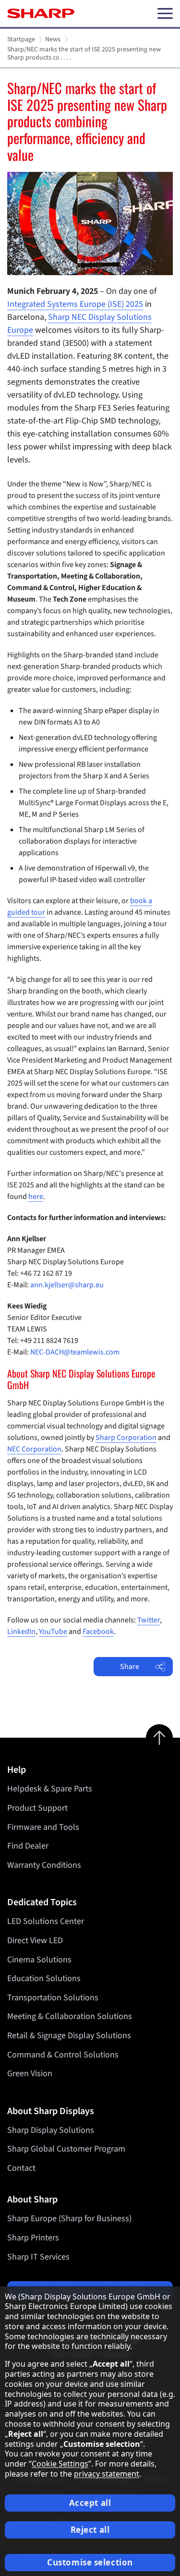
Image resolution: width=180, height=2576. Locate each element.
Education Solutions (44, 1978)
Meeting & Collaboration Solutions (70, 2016)
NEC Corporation (34, 1449)
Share (130, 1667)
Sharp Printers (33, 2238)
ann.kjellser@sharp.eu (67, 1285)
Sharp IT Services (38, 2257)
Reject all (90, 2530)
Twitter (149, 1620)
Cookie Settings (60, 2464)
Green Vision (30, 2074)
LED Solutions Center (46, 1921)
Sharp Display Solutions (51, 2130)
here (36, 1197)
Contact (21, 2168)
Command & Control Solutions (63, 2055)
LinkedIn (21, 1632)
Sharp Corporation (126, 1438)
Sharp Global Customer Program (66, 2149)
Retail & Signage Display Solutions (69, 2036)
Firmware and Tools (43, 1827)
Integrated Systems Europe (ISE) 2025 (75, 304)
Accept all (90, 2503)
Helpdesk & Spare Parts (50, 1789)
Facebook (98, 1632)
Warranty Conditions (44, 1865)
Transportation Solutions (53, 1998)
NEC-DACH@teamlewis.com (75, 1352)
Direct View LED (35, 1941)
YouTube (53, 1632)
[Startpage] (41, 13)
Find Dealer (28, 1846)
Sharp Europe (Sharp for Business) (69, 2219)
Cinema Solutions (39, 1960)
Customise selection (90, 2562)
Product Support (37, 1808)
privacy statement (107, 2474)
